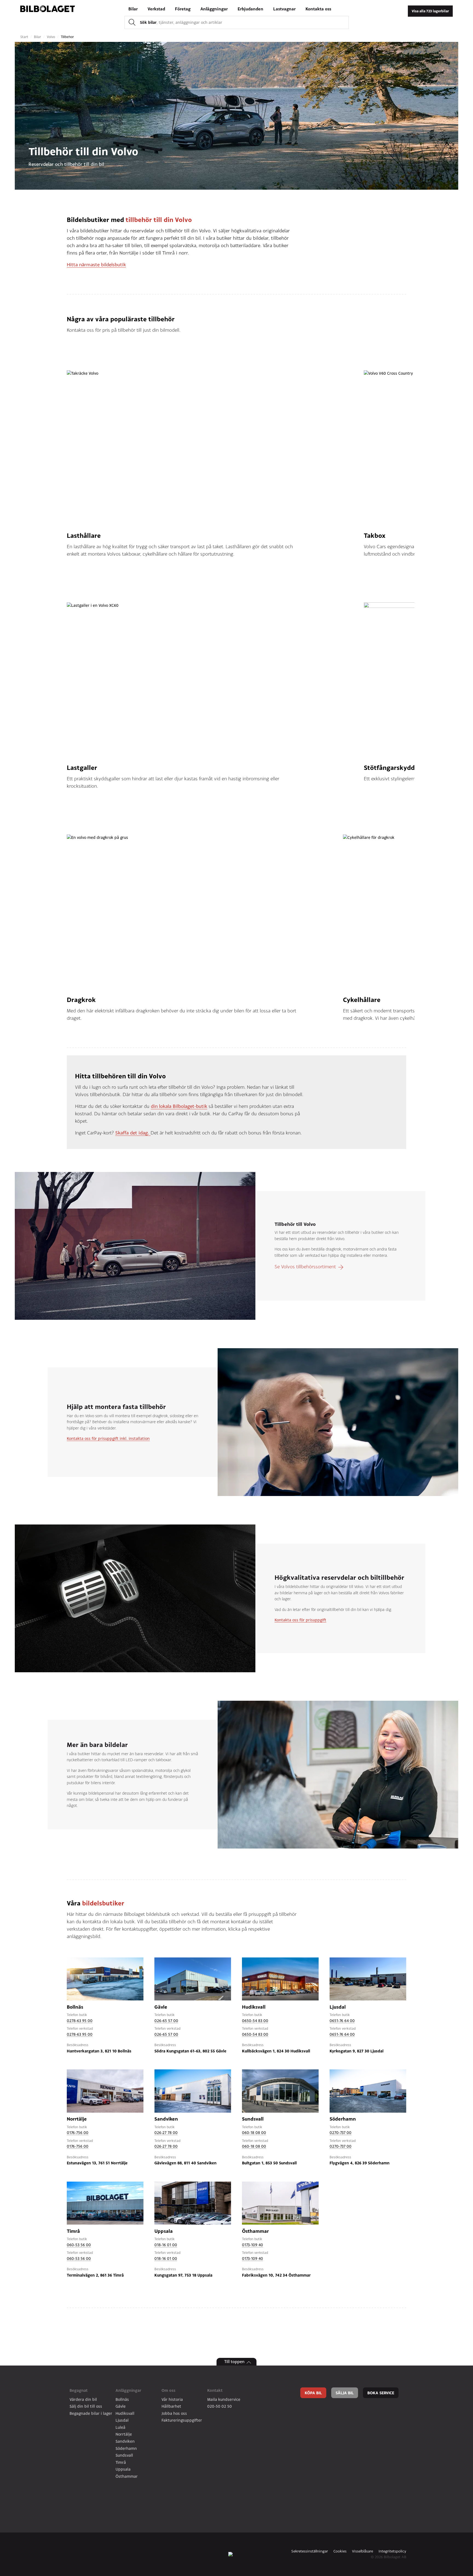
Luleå (120, 2427)
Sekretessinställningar (310, 2551)
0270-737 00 (341, 2132)
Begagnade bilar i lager (91, 2413)
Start (25, 37)
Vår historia (172, 2399)
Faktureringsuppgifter (182, 2420)
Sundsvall (124, 2455)
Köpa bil (313, 2393)
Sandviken (125, 2441)
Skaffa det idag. (133, 1133)
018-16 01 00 (166, 2245)
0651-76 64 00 (342, 2021)
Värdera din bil (83, 2399)
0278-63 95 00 (80, 2021)
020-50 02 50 (220, 2406)
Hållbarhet (171, 2406)
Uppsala (123, 2469)
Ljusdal (122, 2420)
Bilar (133, 9)
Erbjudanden (250, 9)
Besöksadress (78, 2045)
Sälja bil (345, 2393)
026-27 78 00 (166, 2132)
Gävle (121, 2406)
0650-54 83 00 (255, 2021)
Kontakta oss (318, 9)
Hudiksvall (125, 2413)
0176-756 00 (78, 2132)
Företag (183, 9)
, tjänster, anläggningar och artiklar (181, 22)
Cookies (340, 2551)
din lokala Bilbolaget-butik (179, 1106)
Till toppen (234, 2362)
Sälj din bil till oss (86, 2406)
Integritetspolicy (392, 2551)
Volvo (51, 37)
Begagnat (79, 2390)
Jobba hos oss (174, 2413)
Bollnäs (122, 2399)
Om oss (168, 2390)
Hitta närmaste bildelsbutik (96, 265)
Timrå (121, 2462)
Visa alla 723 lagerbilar (430, 11)
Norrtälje (124, 2434)
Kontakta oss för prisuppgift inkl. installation (108, 1438)
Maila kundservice (224, 2399)
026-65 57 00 (166, 2021)
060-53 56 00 (79, 2245)
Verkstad (156, 9)
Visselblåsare (363, 2551)
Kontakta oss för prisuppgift (300, 1620)
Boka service (381, 2393)
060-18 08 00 (254, 2132)
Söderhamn (126, 2448)
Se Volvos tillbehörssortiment (305, 1267)
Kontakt (215, 2390)
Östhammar (127, 2476)
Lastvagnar (284, 9)
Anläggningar (214, 9)
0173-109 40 (253, 2245)
